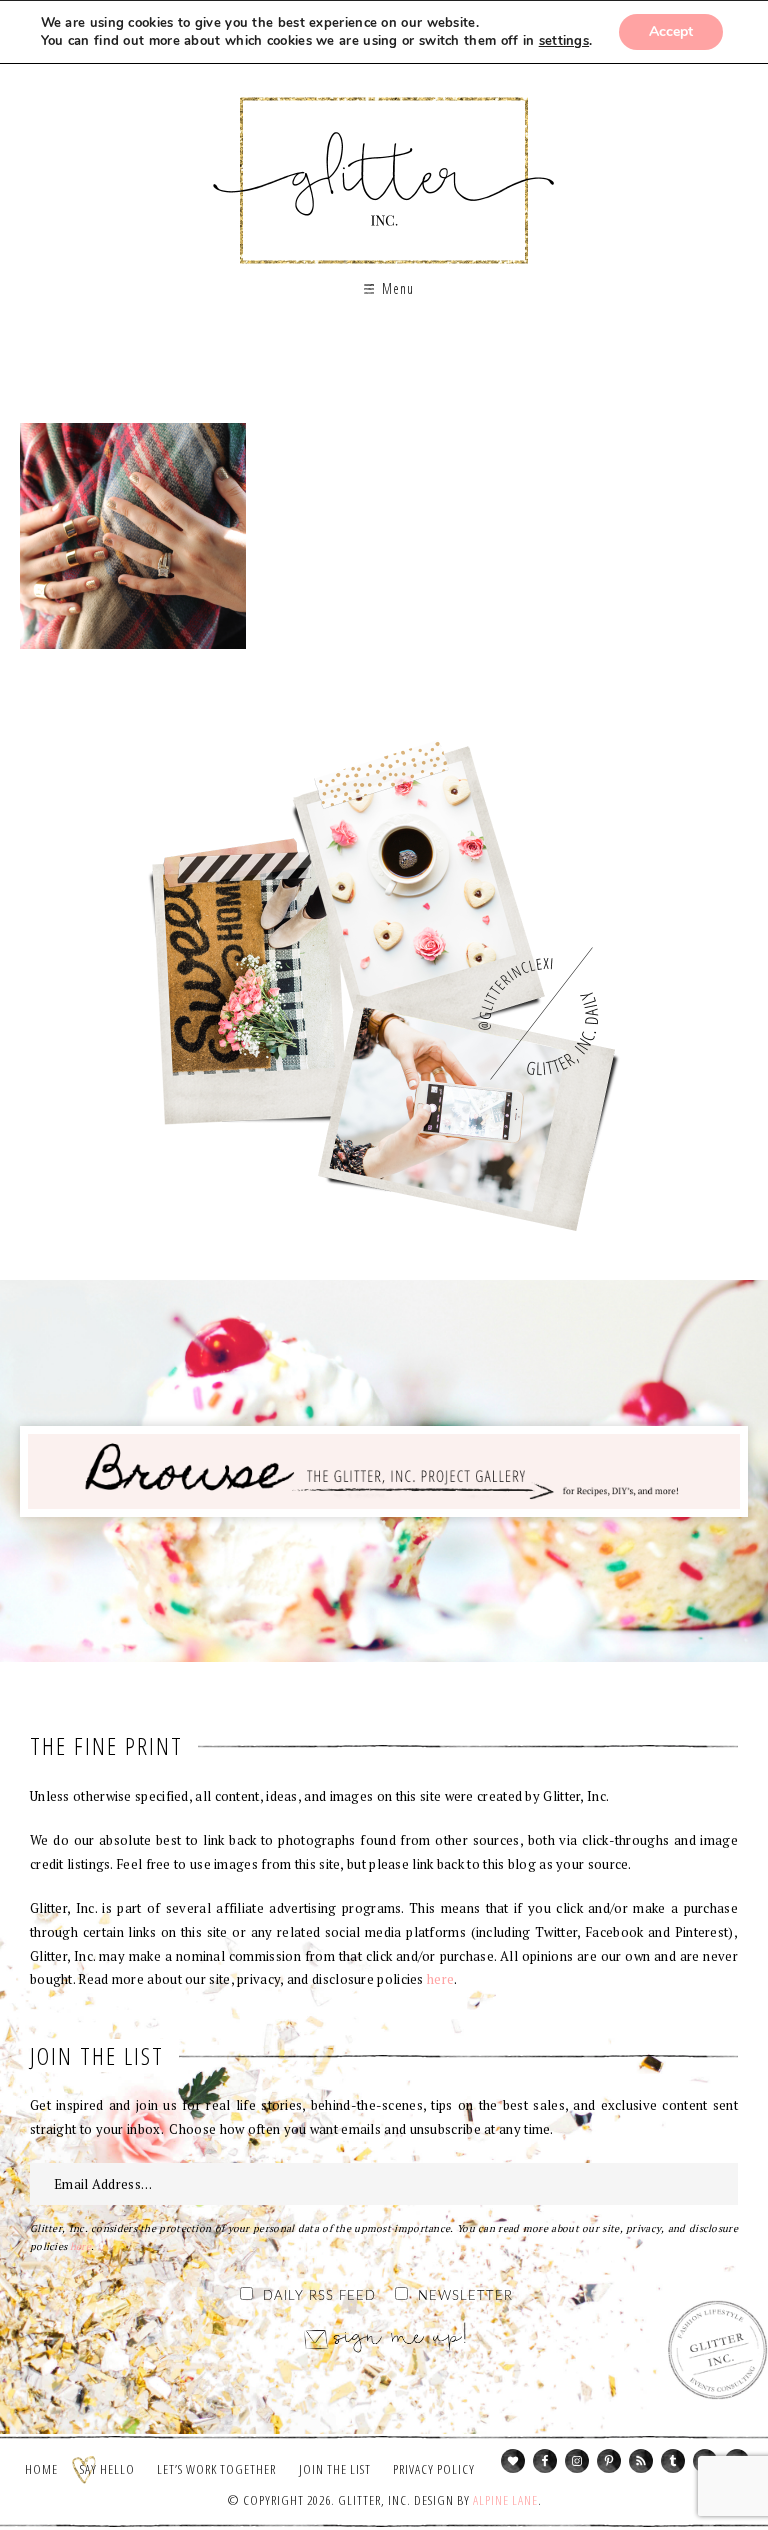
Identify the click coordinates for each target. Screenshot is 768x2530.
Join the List (335, 2469)
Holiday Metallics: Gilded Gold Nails (133, 536)
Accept (671, 31)
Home (41, 2469)
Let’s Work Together (216, 2469)
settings (564, 41)
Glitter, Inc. (384, 163)
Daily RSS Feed (319, 2296)
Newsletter (465, 2296)
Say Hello (107, 2469)
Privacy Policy (434, 2469)
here (440, 1979)
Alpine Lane (505, 2500)
